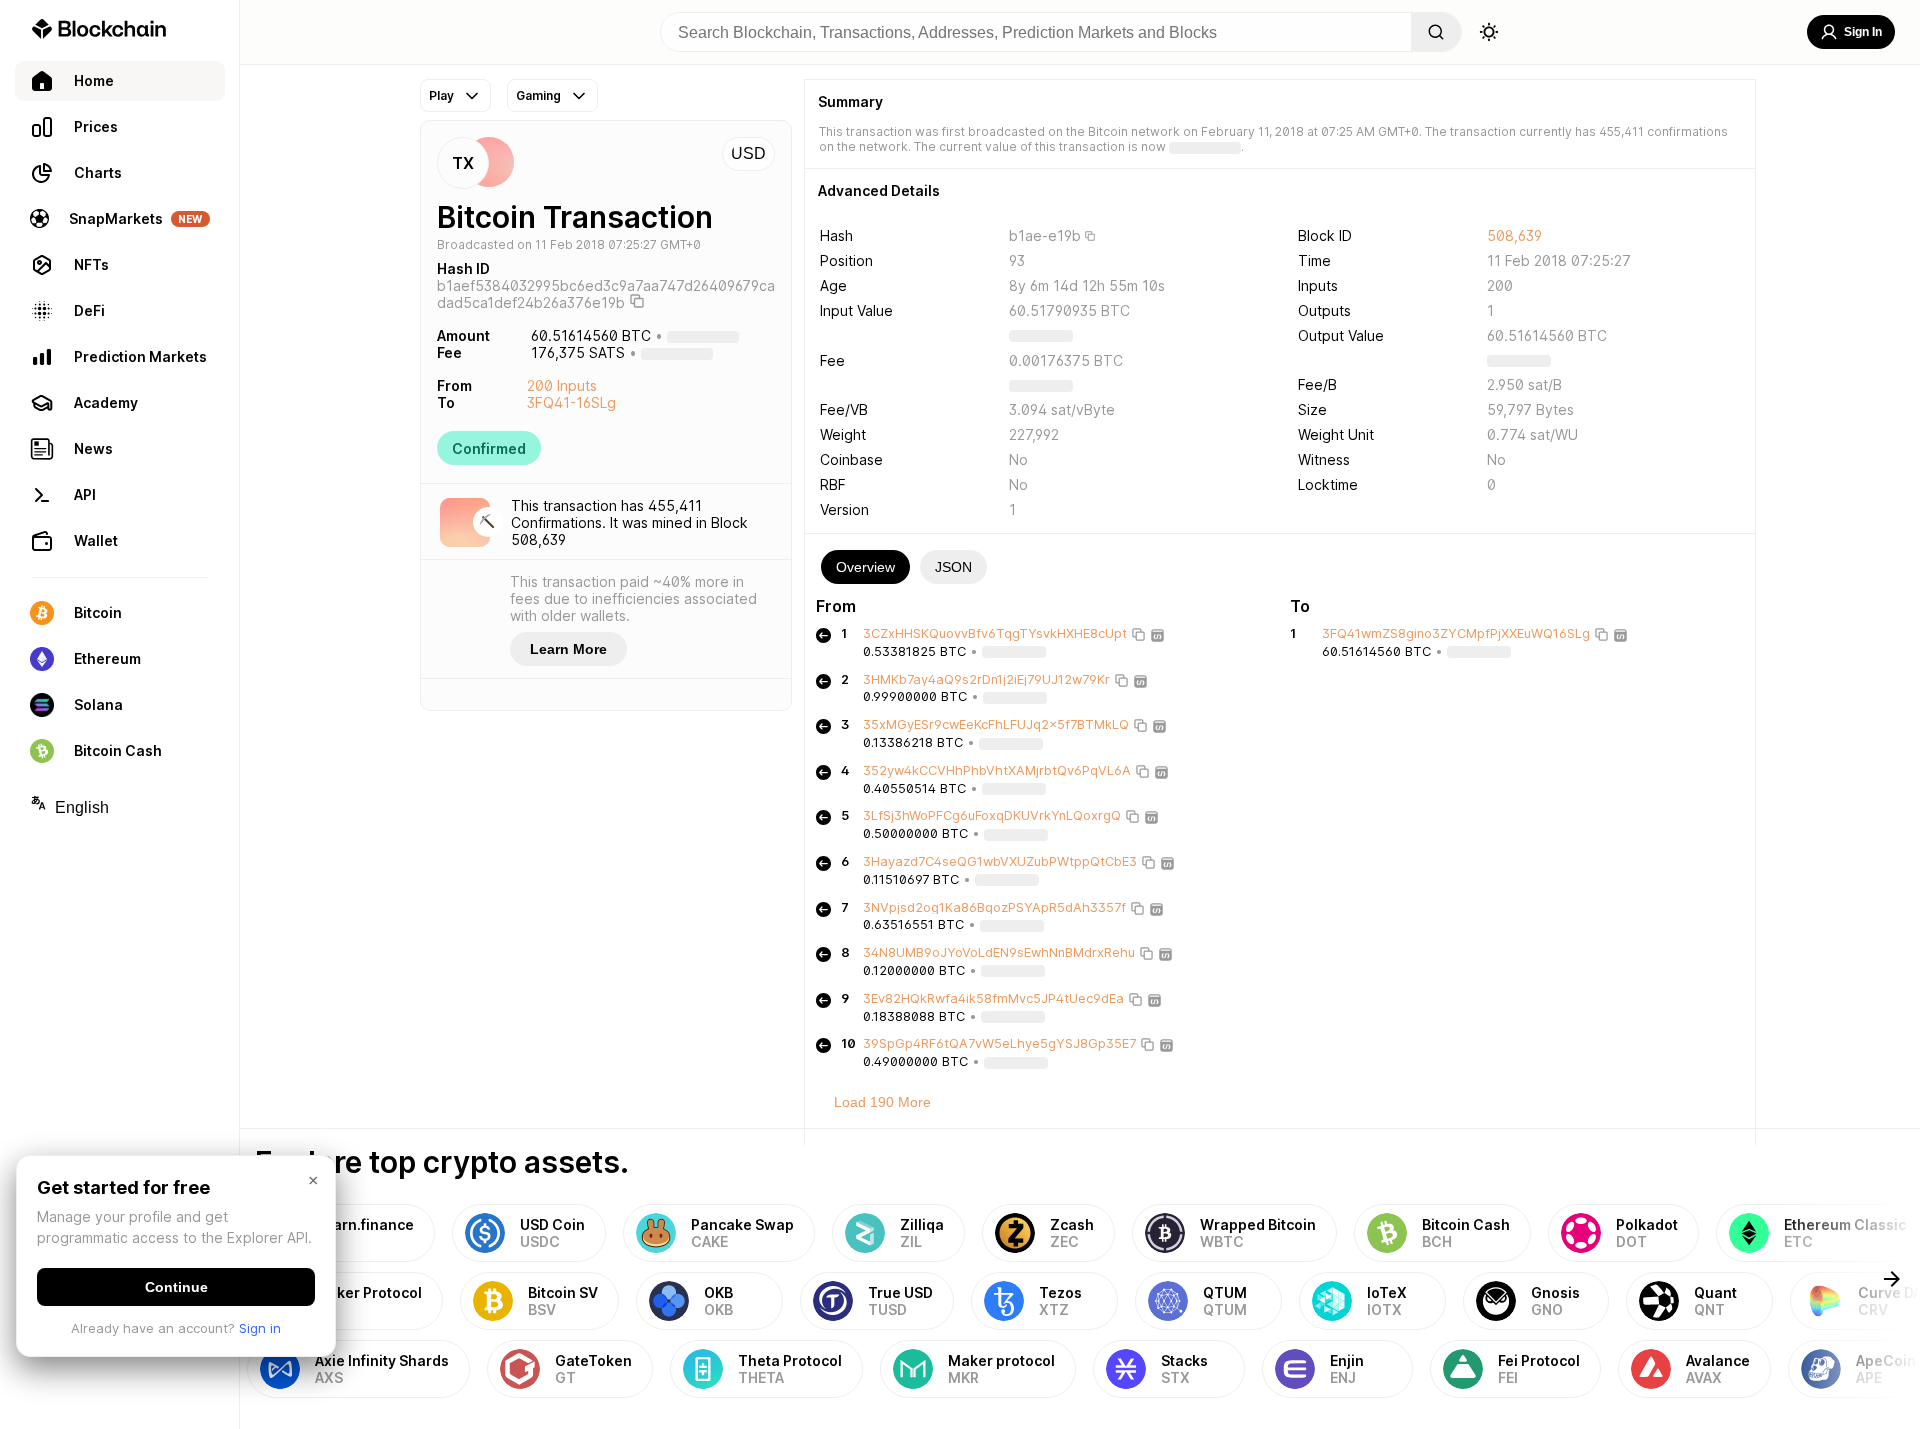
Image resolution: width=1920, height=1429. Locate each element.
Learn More (568, 649)
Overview (865, 567)
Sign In (1863, 32)
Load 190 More (882, 1102)
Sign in (260, 1328)
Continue (176, 1287)
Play (441, 95)
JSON (953, 567)
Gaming (538, 95)
